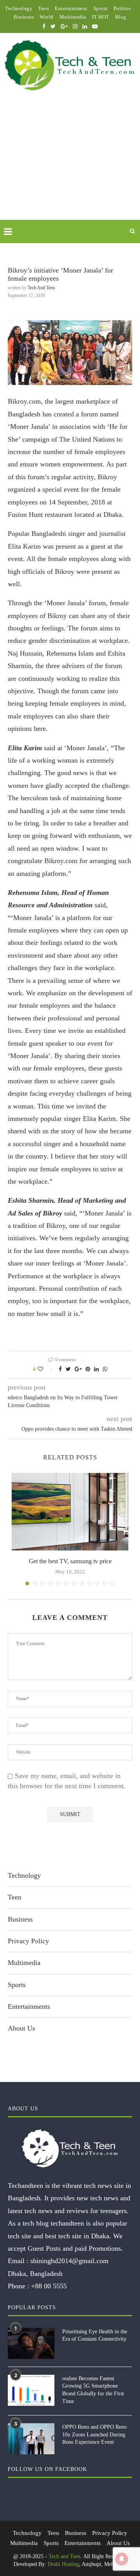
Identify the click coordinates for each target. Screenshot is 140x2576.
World (47, 17)
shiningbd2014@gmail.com (69, 2261)
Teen (44, 8)
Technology (19, 8)
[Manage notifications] (122, 2559)
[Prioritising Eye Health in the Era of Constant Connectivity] (31, 2343)
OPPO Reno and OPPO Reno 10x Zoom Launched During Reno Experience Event (94, 2434)
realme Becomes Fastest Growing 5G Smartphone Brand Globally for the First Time (93, 2390)
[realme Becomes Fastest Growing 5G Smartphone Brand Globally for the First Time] (31, 2390)
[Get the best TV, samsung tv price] (70, 1512)
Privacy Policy (28, 1941)
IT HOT (101, 17)
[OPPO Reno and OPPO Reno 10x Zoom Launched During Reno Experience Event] (31, 2439)
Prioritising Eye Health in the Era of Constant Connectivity (95, 2335)
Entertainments (29, 2006)
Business (24, 17)
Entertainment (71, 8)
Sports (101, 8)
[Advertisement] (70, 164)
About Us (21, 2028)
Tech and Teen (41, 288)
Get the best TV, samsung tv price (70, 1561)
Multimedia (73, 17)
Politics (122, 8)
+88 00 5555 (49, 2286)
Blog (121, 17)
